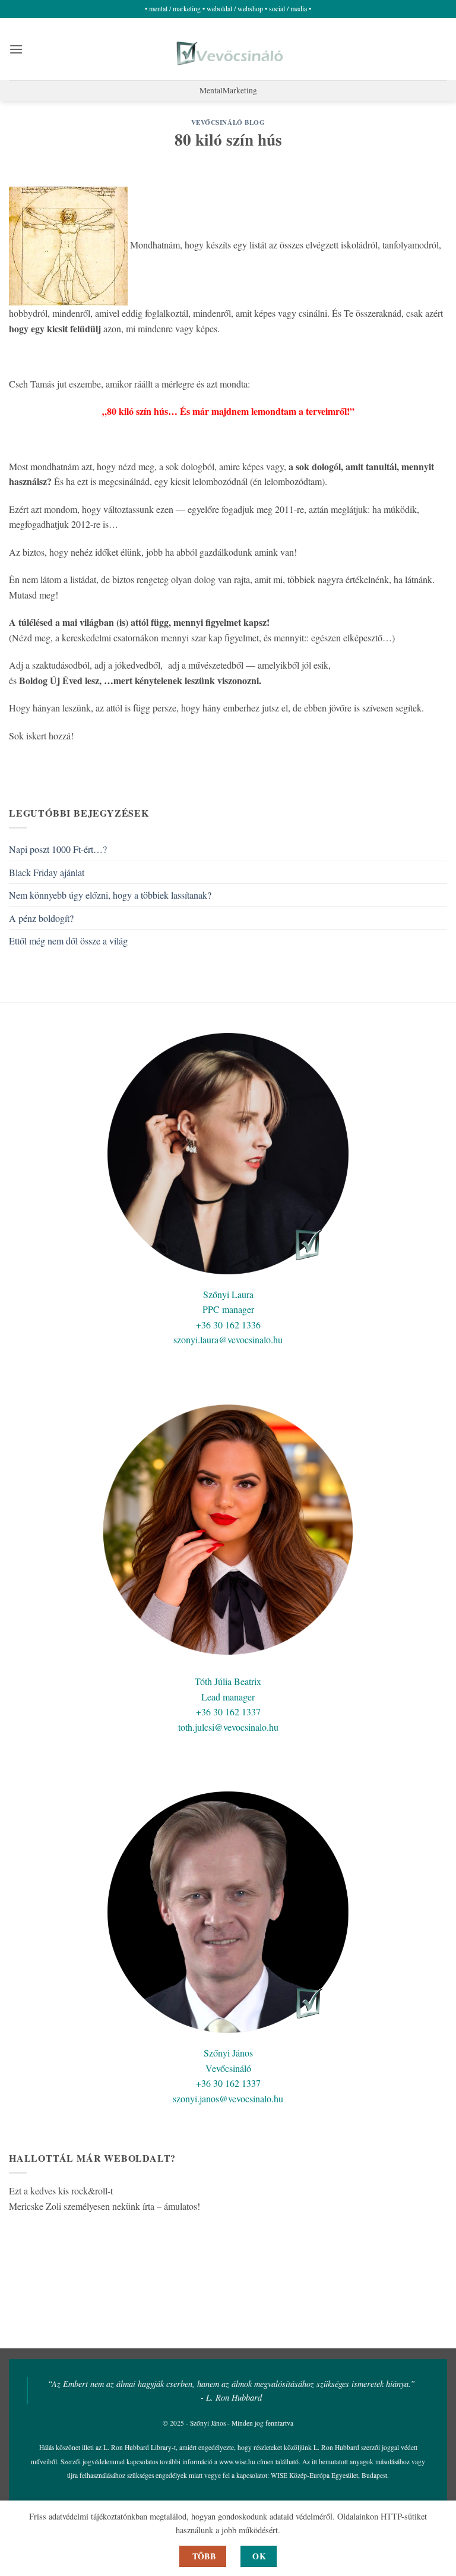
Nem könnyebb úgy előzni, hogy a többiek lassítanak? (110, 895)
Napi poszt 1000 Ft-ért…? (58, 849)
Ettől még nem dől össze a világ (68, 941)
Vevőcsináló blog (228, 122)
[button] (16, 49)
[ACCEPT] (259, 2556)
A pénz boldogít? (41, 918)
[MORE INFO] (203, 2556)
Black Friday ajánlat (47, 872)
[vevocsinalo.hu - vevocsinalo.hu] (228, 49)
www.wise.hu (237, 2462)
